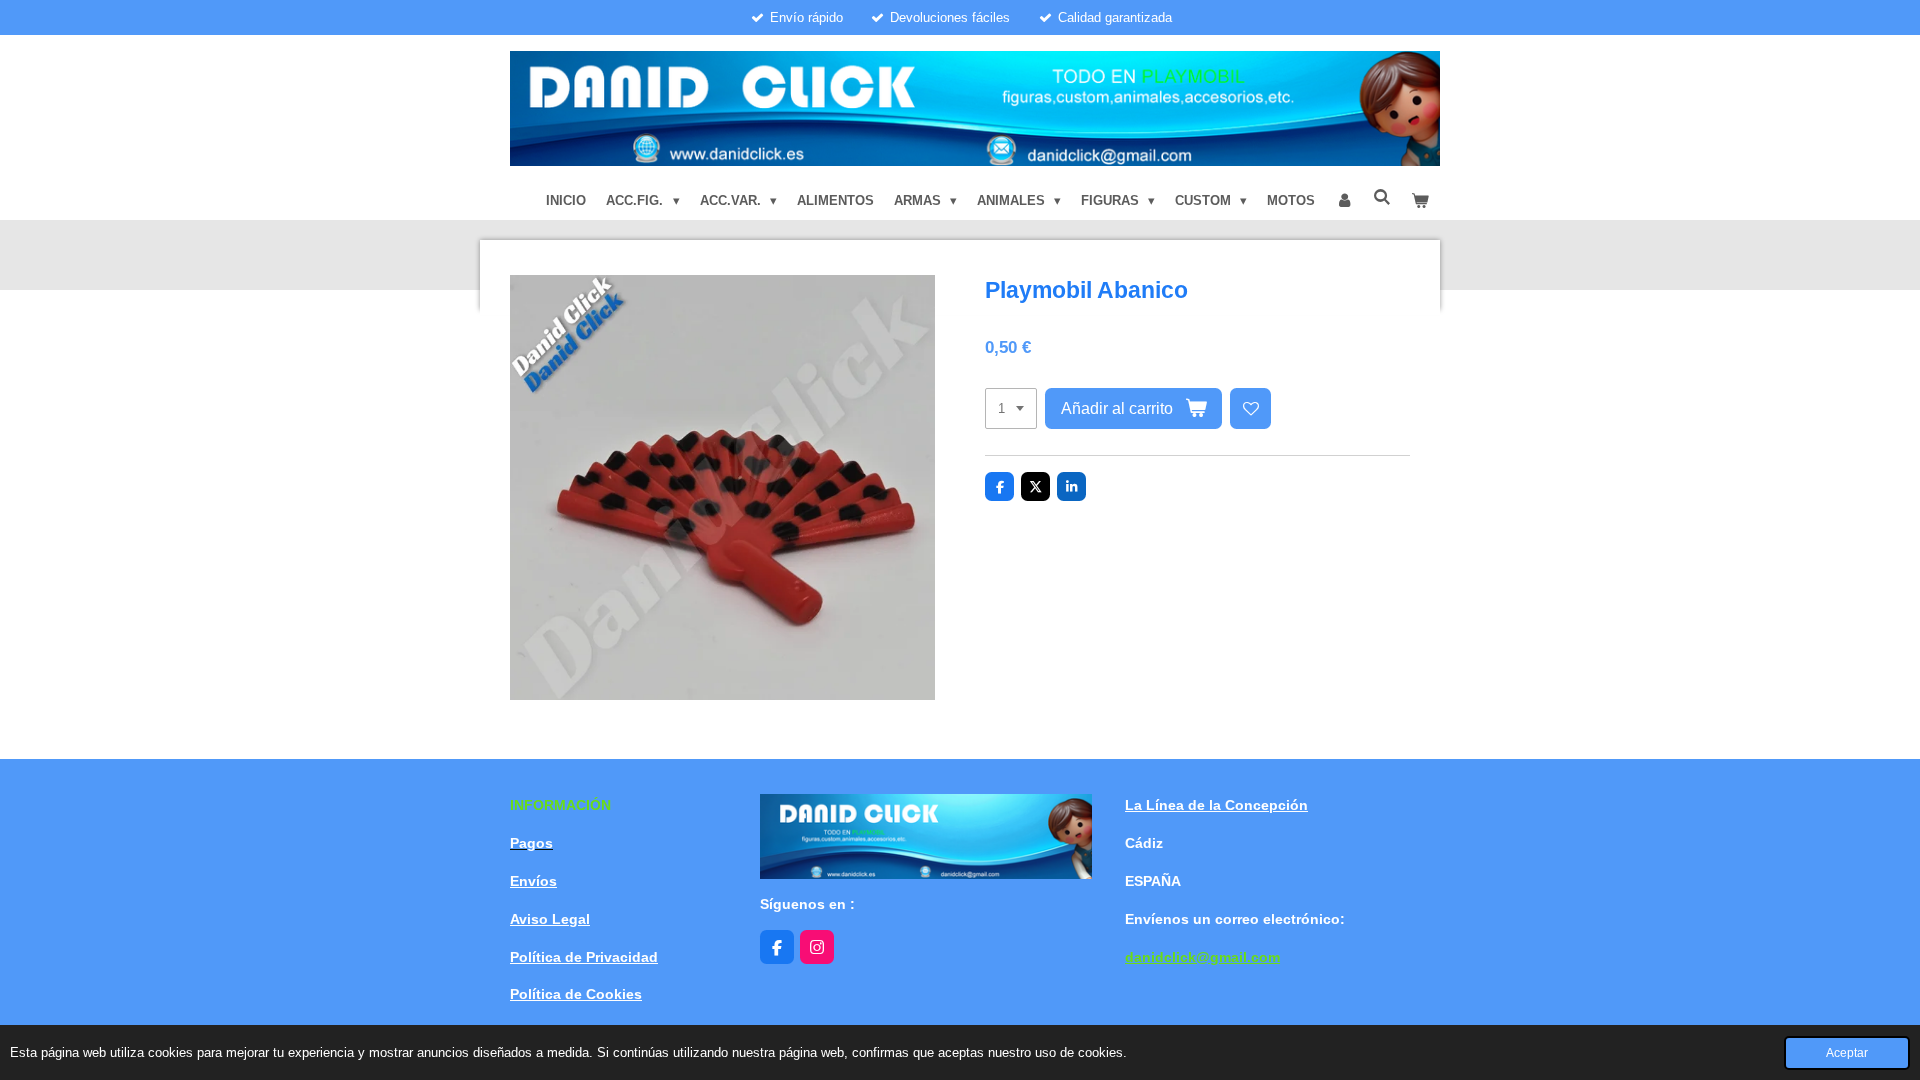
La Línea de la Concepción (1216, 805)
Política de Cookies (576, 994)
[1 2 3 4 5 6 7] (1011, 408)
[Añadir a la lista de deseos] (1250, 408)
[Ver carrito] (1421, 201)
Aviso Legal (550, 919)
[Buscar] (1383, 197)
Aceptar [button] (1847, 1052)
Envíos (533, 881)
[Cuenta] (1344, 201)
